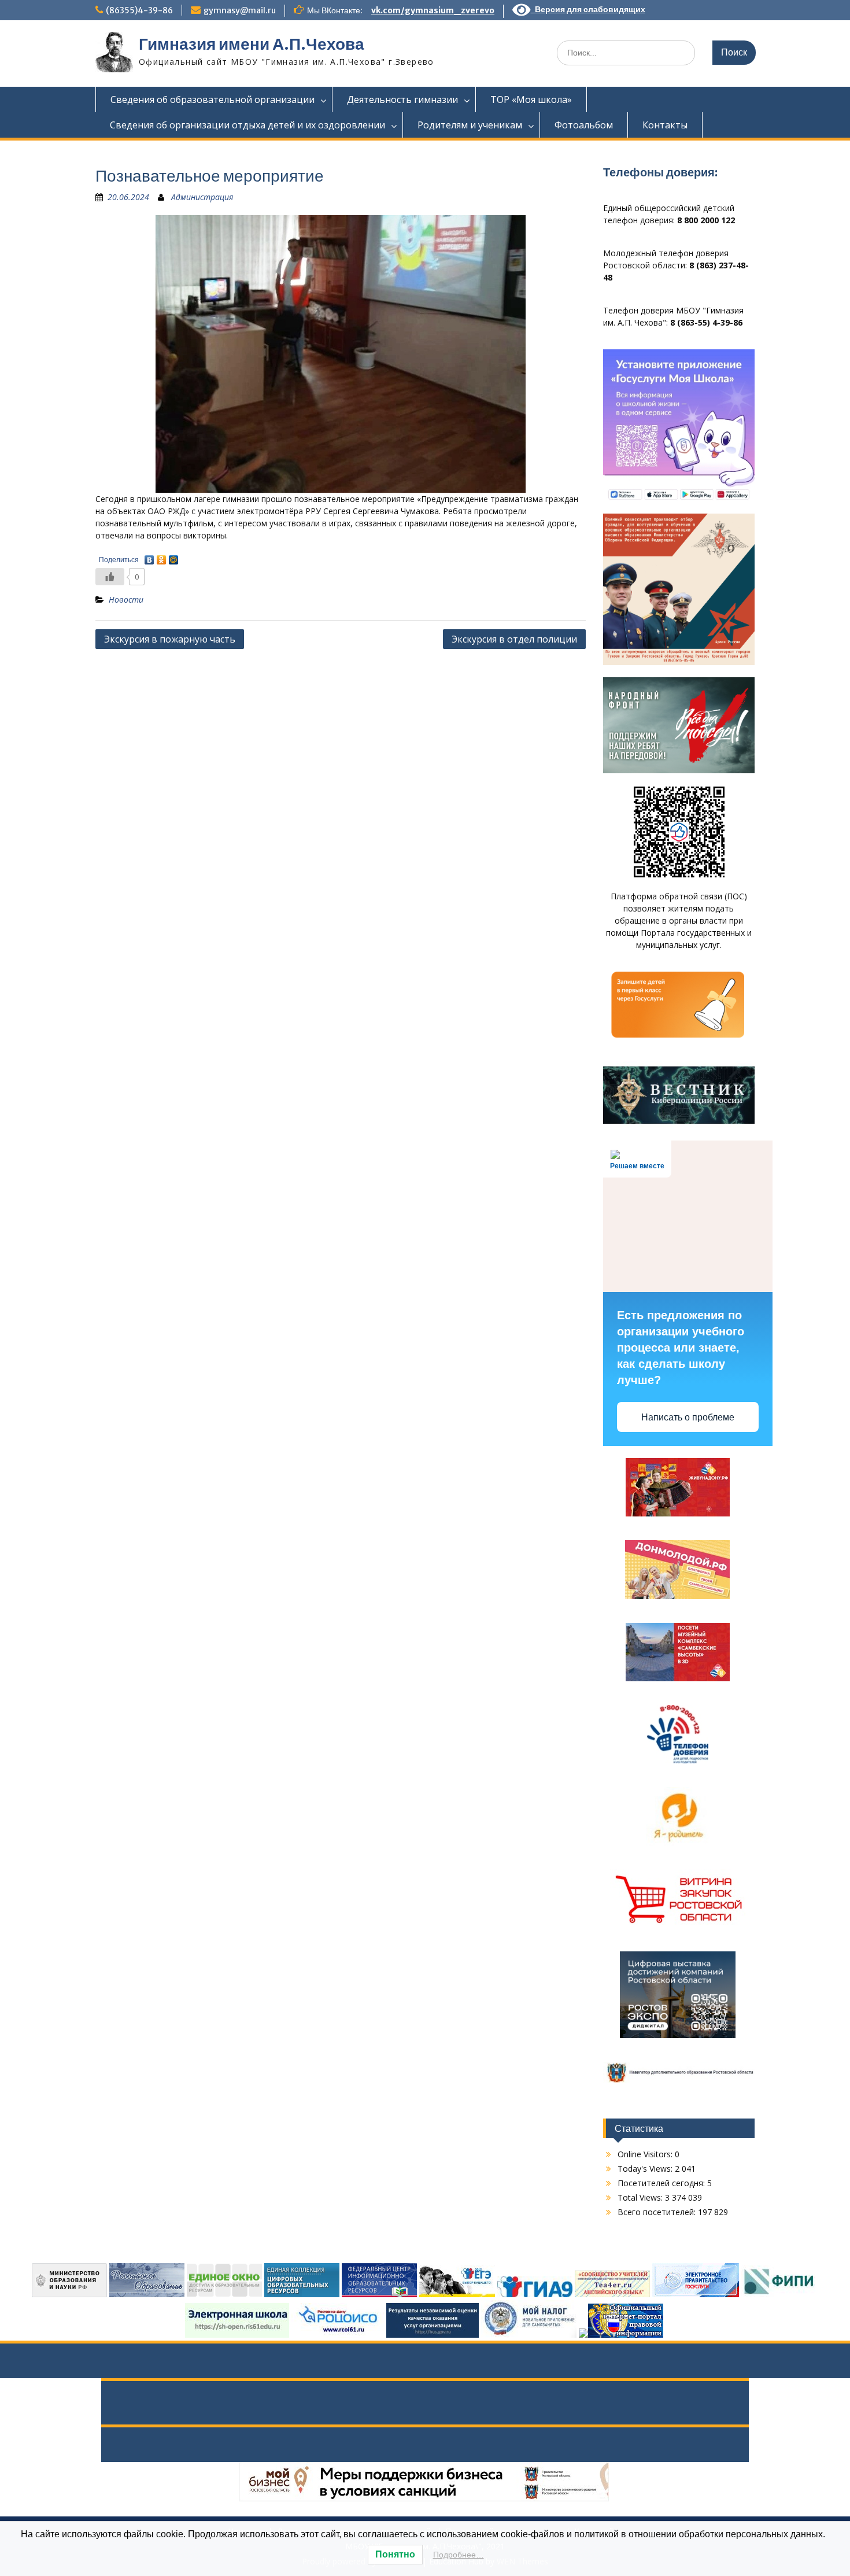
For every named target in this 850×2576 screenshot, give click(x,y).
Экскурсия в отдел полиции (514, 639)
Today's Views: (646, 2169)
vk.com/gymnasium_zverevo (433, 10)
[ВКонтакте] (149, 557)
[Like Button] (110, 577)
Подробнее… (459, 2555)
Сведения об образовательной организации (212, 99)
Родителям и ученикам (470, 125)
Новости (126, 599)
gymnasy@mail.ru (240, 10)
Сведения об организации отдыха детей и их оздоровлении (247, 125)
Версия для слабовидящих (588, 9)
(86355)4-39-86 (139, 10)
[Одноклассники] (162, 557)
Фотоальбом (584, 125)
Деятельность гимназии (402, 99)
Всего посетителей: (658, 2212)
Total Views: (641, 2197)
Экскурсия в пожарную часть (170, 639)
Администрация (202, 197)
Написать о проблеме (688, 1417)
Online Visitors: (646, 2154)
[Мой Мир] (174, 557)
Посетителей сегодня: (662, 2183)
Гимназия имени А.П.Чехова (252, 44)
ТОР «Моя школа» (531, 99)
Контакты (665, 125)
